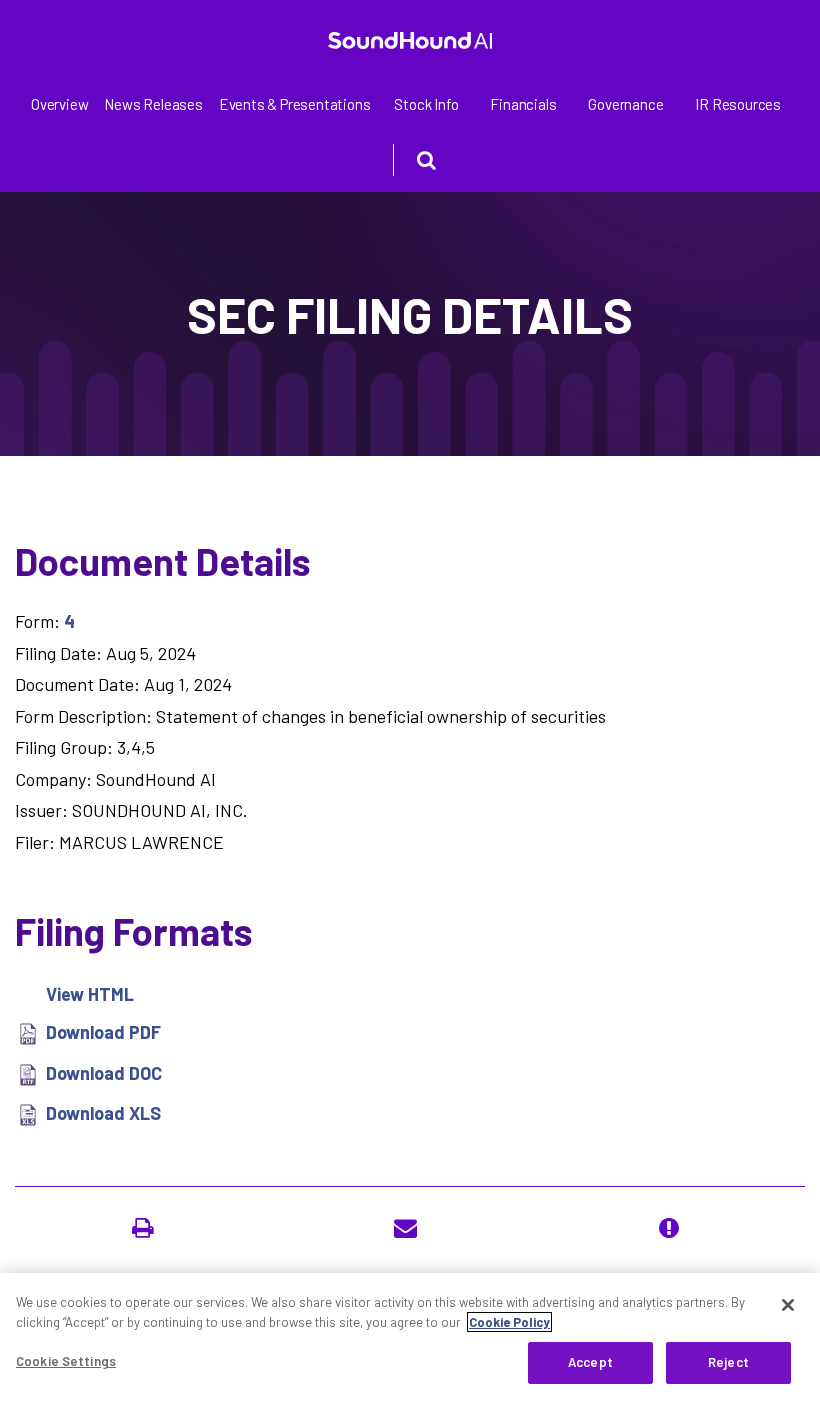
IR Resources (738, 104)
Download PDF (103, 1032)
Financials (523, 104)
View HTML (90, 994)
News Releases (153, 104)
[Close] (788, 1305)
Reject (728, 1362)
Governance (625, 104)
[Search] (410, 160)
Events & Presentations (295, 104)
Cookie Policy (509, 1322)
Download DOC (104, 1073)
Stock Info (426, 104)
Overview (59, 104)
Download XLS (103, 1113)
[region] (410, 1338)
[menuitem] (59, 104)
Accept (590, 1362)
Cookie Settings (66, 1361)
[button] (146, 1228)
